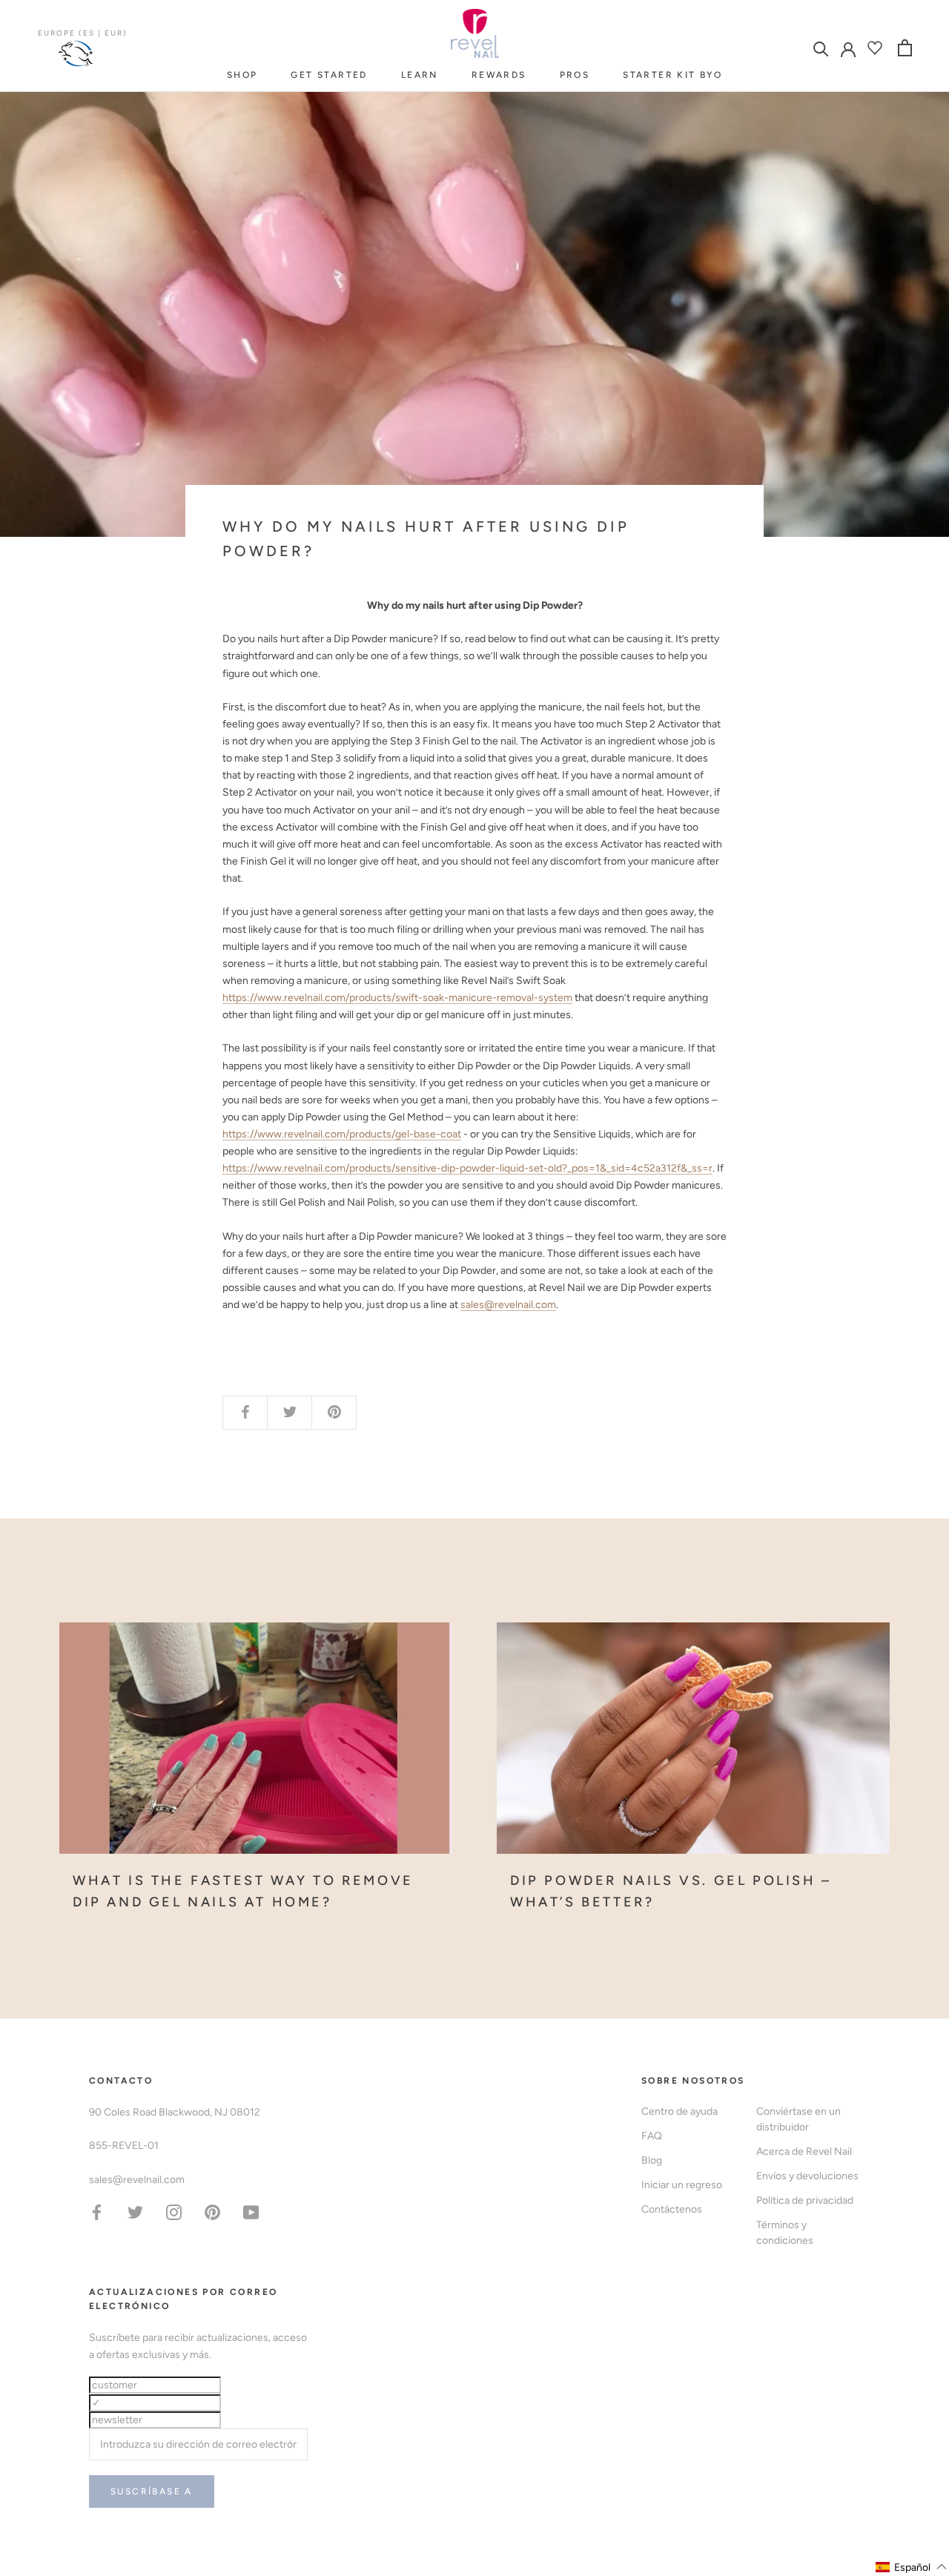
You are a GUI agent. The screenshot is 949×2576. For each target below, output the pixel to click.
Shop (242, 75)
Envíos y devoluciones (807, 2176)
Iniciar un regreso (682, 2185)
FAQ (652, 2136)
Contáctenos (672, 2209)
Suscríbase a (152, 2491)
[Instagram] (174, 2212)
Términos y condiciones (785, 2233)
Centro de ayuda (679, 2111)
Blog (652, 2160)
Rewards (499, 75)
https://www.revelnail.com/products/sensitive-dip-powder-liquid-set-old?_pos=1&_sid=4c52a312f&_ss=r (467, 1168)
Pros (575, 75)
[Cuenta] (848, 48)
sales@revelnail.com (508, 1305)
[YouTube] (251, 2212)
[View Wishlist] (877, 48)
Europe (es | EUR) (83, 33)
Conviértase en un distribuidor (798, 2119)
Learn (420, 75)
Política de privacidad (805, 2200)
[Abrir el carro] (905, 48)
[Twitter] (135, 2212)
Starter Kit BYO (672, 75)
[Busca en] (821, 48)
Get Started (329, 75)
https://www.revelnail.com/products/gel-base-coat (342, 1134)
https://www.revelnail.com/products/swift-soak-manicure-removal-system (397, 998)
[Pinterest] (212, 2212)
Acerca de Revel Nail (804, 2151)
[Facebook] (97, 2212)
